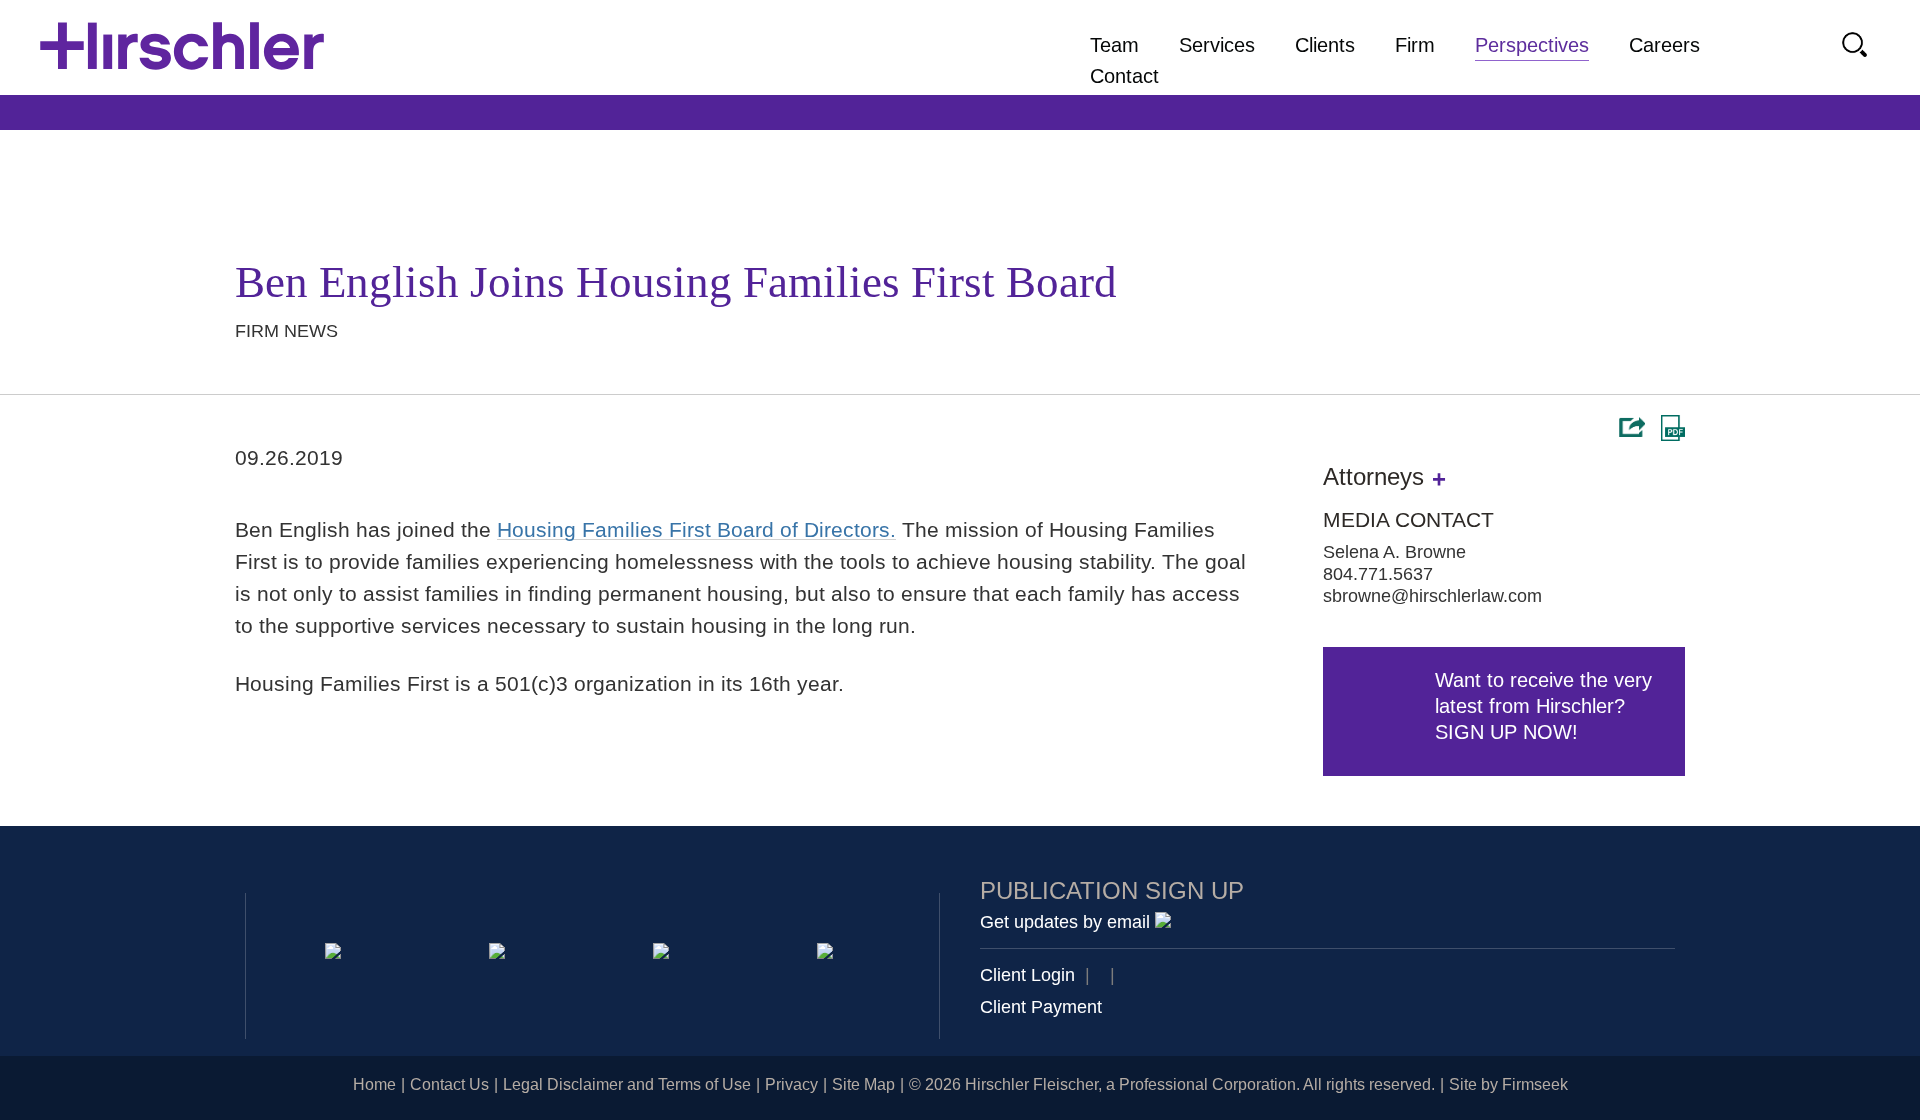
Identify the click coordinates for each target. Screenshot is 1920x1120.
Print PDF (1673, 428)
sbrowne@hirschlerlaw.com (1432, 596)
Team (1114, 45)
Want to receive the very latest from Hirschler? (1543, 706)
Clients (1325, 45)
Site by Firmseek (1508, 1084)
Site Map (863, 1084)
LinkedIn (500, 954)
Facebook (828, 954)
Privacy (791, 1084)
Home (374, 1084)
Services (1217, 45)
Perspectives (1532, 45)
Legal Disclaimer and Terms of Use (627, 1084)
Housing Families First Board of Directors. (696, 529)
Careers (1664, 45)
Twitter (664, 954)
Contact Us (449, 1084)
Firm (1415, 45)
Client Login (1027, 975)
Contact (1124, 76)
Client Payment (1041, 1007)
